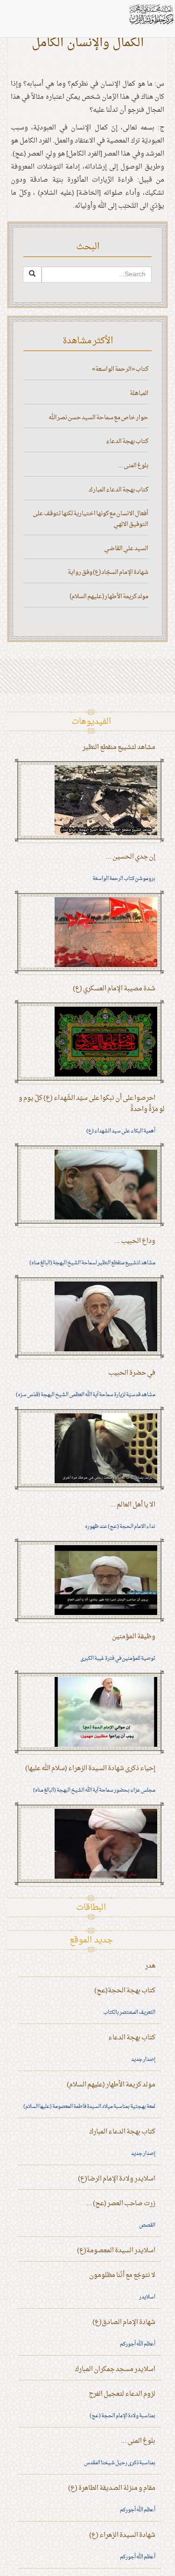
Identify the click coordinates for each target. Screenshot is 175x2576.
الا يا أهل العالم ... (133, 1505)
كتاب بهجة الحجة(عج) (125, 1991)
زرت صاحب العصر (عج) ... (121, 2204)
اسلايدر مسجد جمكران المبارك (115, 2369)
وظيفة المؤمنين (134, 1637)
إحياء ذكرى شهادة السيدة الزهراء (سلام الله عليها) (90, 1768)
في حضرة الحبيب (132, 1373)
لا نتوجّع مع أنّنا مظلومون (122, 2275)
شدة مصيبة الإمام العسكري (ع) (114, 989)
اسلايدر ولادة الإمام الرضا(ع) (117, 2179)
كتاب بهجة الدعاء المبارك (119, 490)
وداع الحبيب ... (135, 1241)
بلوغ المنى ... (133, 466)
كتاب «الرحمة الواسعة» (120, 369)
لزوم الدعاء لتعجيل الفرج (122, 2394)
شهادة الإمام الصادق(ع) (124, 2322)
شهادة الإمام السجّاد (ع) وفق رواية (108, 572)
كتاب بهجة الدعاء (127, 441)
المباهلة (139, 393)
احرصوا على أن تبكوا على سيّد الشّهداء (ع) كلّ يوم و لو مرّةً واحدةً (92, 1104)
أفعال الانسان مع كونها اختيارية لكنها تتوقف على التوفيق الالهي (91, 519)
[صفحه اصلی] (151, 14)
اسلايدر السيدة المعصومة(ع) (116, 2251)
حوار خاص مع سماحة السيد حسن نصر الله (98, 418)
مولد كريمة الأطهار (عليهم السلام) (109, 596)
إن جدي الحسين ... (131, 857)
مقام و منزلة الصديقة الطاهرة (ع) (112, 2488)
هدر (150, 1966)
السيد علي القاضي (126, 549)
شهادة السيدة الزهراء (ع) (122, 2535)
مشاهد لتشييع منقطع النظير (119, 747)
